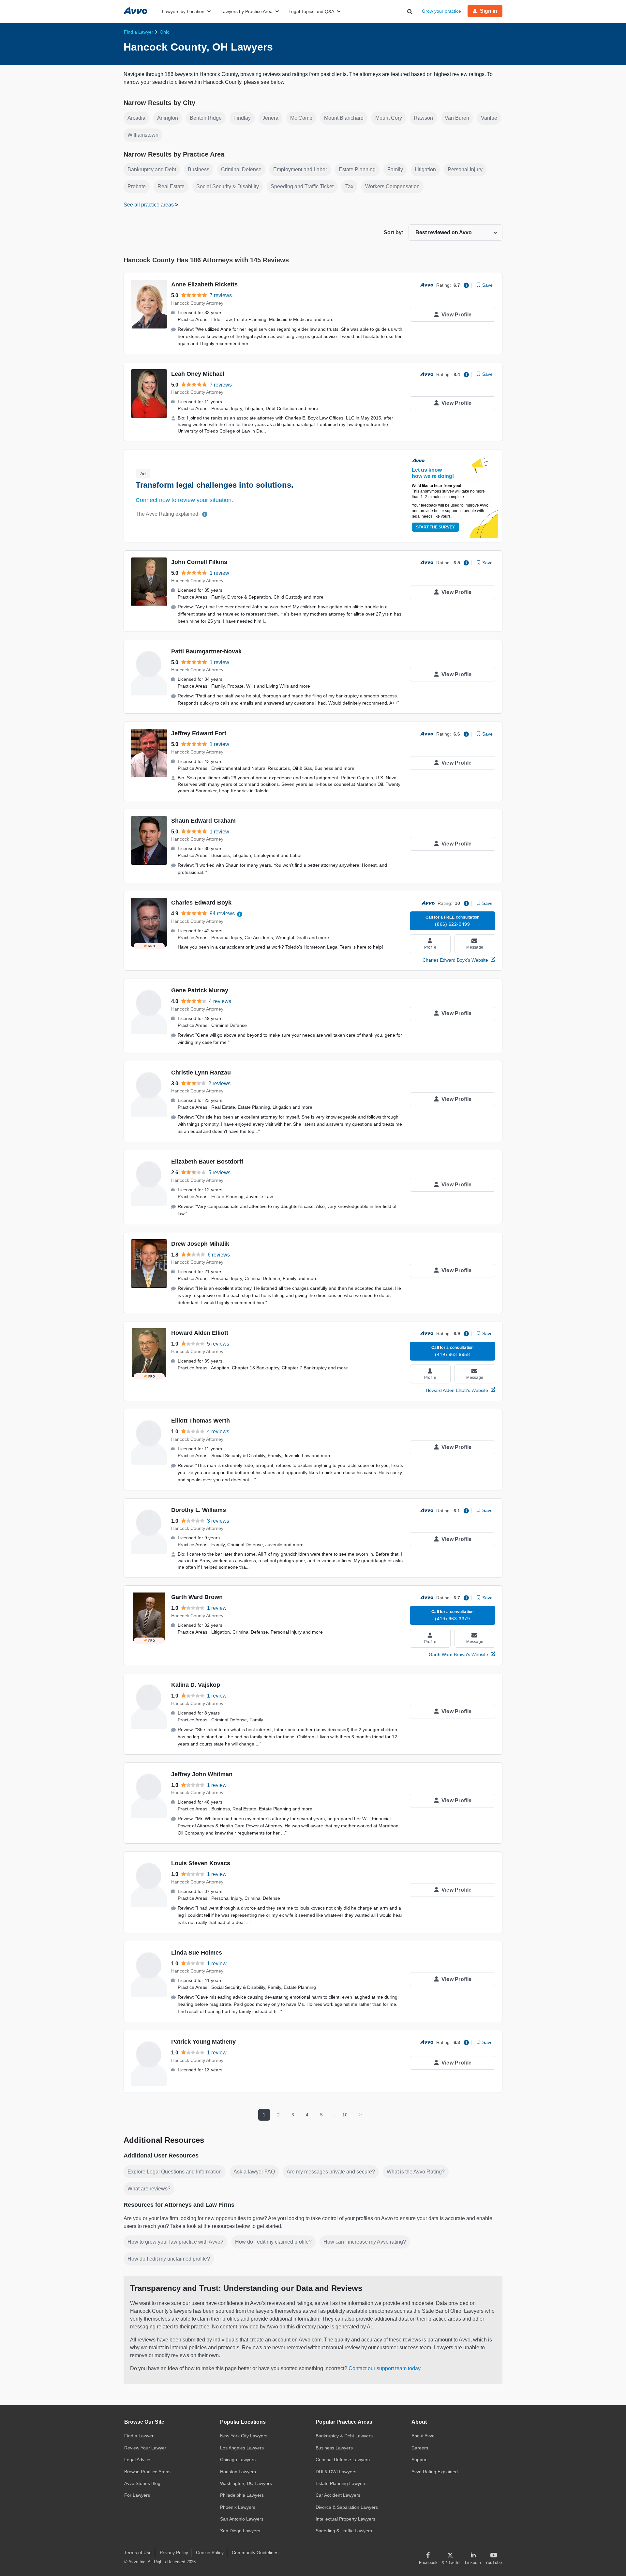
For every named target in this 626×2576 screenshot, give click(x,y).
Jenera (270, 118)
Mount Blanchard (344, 118)
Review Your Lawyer (145, 2448)
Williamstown (143, 135)
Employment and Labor (300, 169)
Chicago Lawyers (238, 2460)
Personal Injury (465, 169)
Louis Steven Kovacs (201, 1863)
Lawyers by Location (183, 11)
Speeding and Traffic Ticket (302, 186)
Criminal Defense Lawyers (343, 2460)
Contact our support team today (384, 2368)
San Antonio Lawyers (242, 2519)
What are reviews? (149, 2189)
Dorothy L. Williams (199, 1510)
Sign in (489, 11)
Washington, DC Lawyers (246, 2483)
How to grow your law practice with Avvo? (175, 2242)
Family (395, 169)
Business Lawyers (334, 2448)
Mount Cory (389, 118)
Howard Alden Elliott (200, 1333)
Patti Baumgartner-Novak (206, 651)
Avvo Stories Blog (142, 2483)
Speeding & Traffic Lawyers (344, 2531)
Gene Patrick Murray (200, 990)
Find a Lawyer (139, 2436)
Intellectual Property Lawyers (345, 2519)
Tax (349, 186)
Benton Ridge (206, 118)
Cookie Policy (210, 2553)
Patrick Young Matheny (203, 2042)
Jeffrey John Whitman (202, 1774)
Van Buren (457, 118)
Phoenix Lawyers (238, 2507)
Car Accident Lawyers (338, 2495)
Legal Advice (137, 2460)
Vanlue (489, 118)
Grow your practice (441, 11)
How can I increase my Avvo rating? (365, 2242)
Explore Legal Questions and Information (175, 2172)
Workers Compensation (392, 186)
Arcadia (136, 118)
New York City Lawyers (244, 2436)
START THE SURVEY (435, 527)
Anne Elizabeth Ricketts (204, 284)
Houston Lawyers (238, 2472)
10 (345, 2115)
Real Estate (171, 186)
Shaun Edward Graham (203, 821)
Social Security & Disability (228, 186)
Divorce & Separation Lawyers (347, 2507)
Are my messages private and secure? (331, 2172)
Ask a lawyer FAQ (254, 2172)
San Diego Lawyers (240, 2531)
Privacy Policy (174, 2553)
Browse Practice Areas (147, 2472)
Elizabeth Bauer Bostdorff (207, 1162)
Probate (137, 186)
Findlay (242, 118)
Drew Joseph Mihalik (200, 1244)
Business (199, 169)
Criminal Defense (241, 169)
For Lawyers (137, 2495)
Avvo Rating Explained (435, 2472)
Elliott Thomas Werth (201, 1421)
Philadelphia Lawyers (242, 2495)
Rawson (423, 118)
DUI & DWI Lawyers (336, 2472)
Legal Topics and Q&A (311, 11)
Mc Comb (301, 118)
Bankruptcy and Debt (152, 169)
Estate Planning (357, 169)
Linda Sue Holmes (197, 1953)
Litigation (425, 169)
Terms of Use (138, 2553)
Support (420, 2460)
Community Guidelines (255, 2553)
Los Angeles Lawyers (242, 2448)
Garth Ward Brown (197, 1597)
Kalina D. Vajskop (196, 1685)
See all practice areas (149, 205)
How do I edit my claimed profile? (273, 2242)
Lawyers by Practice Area (246, 11)
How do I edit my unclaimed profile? (169, 2259)
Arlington (168, 118)
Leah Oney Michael (198, 374)
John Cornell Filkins (199, 562)
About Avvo (423, 2436)
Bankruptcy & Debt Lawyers (344, 2436)
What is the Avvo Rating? (416, 2172)
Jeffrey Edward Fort (199, 733)
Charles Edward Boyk (201, 903)
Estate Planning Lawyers (341, 2483)
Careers (420, 2448)
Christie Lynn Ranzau (201, 1073)
